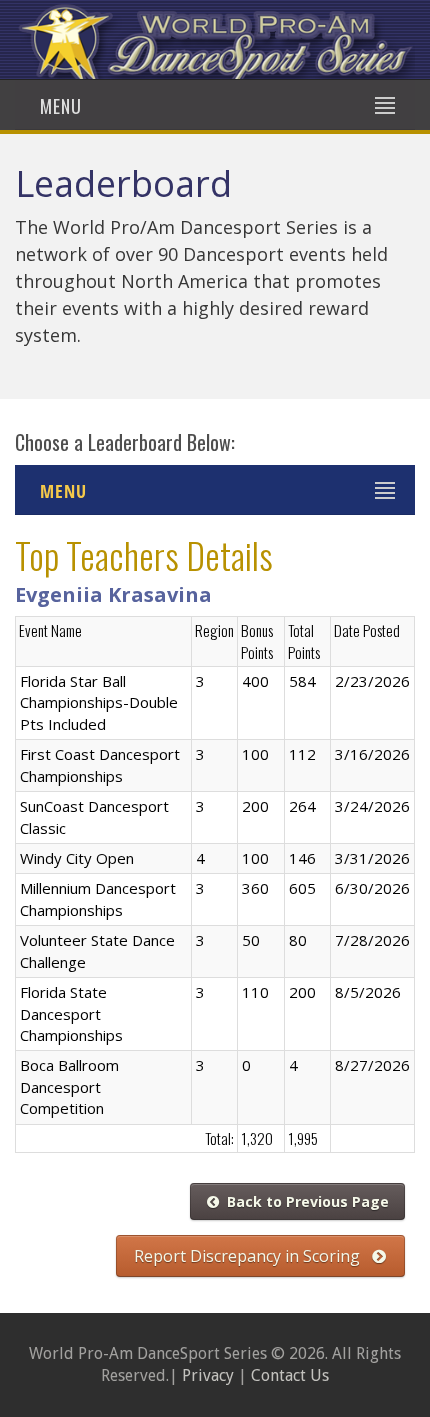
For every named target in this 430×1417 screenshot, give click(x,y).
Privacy (208, 1375)
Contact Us (290, 1375)
